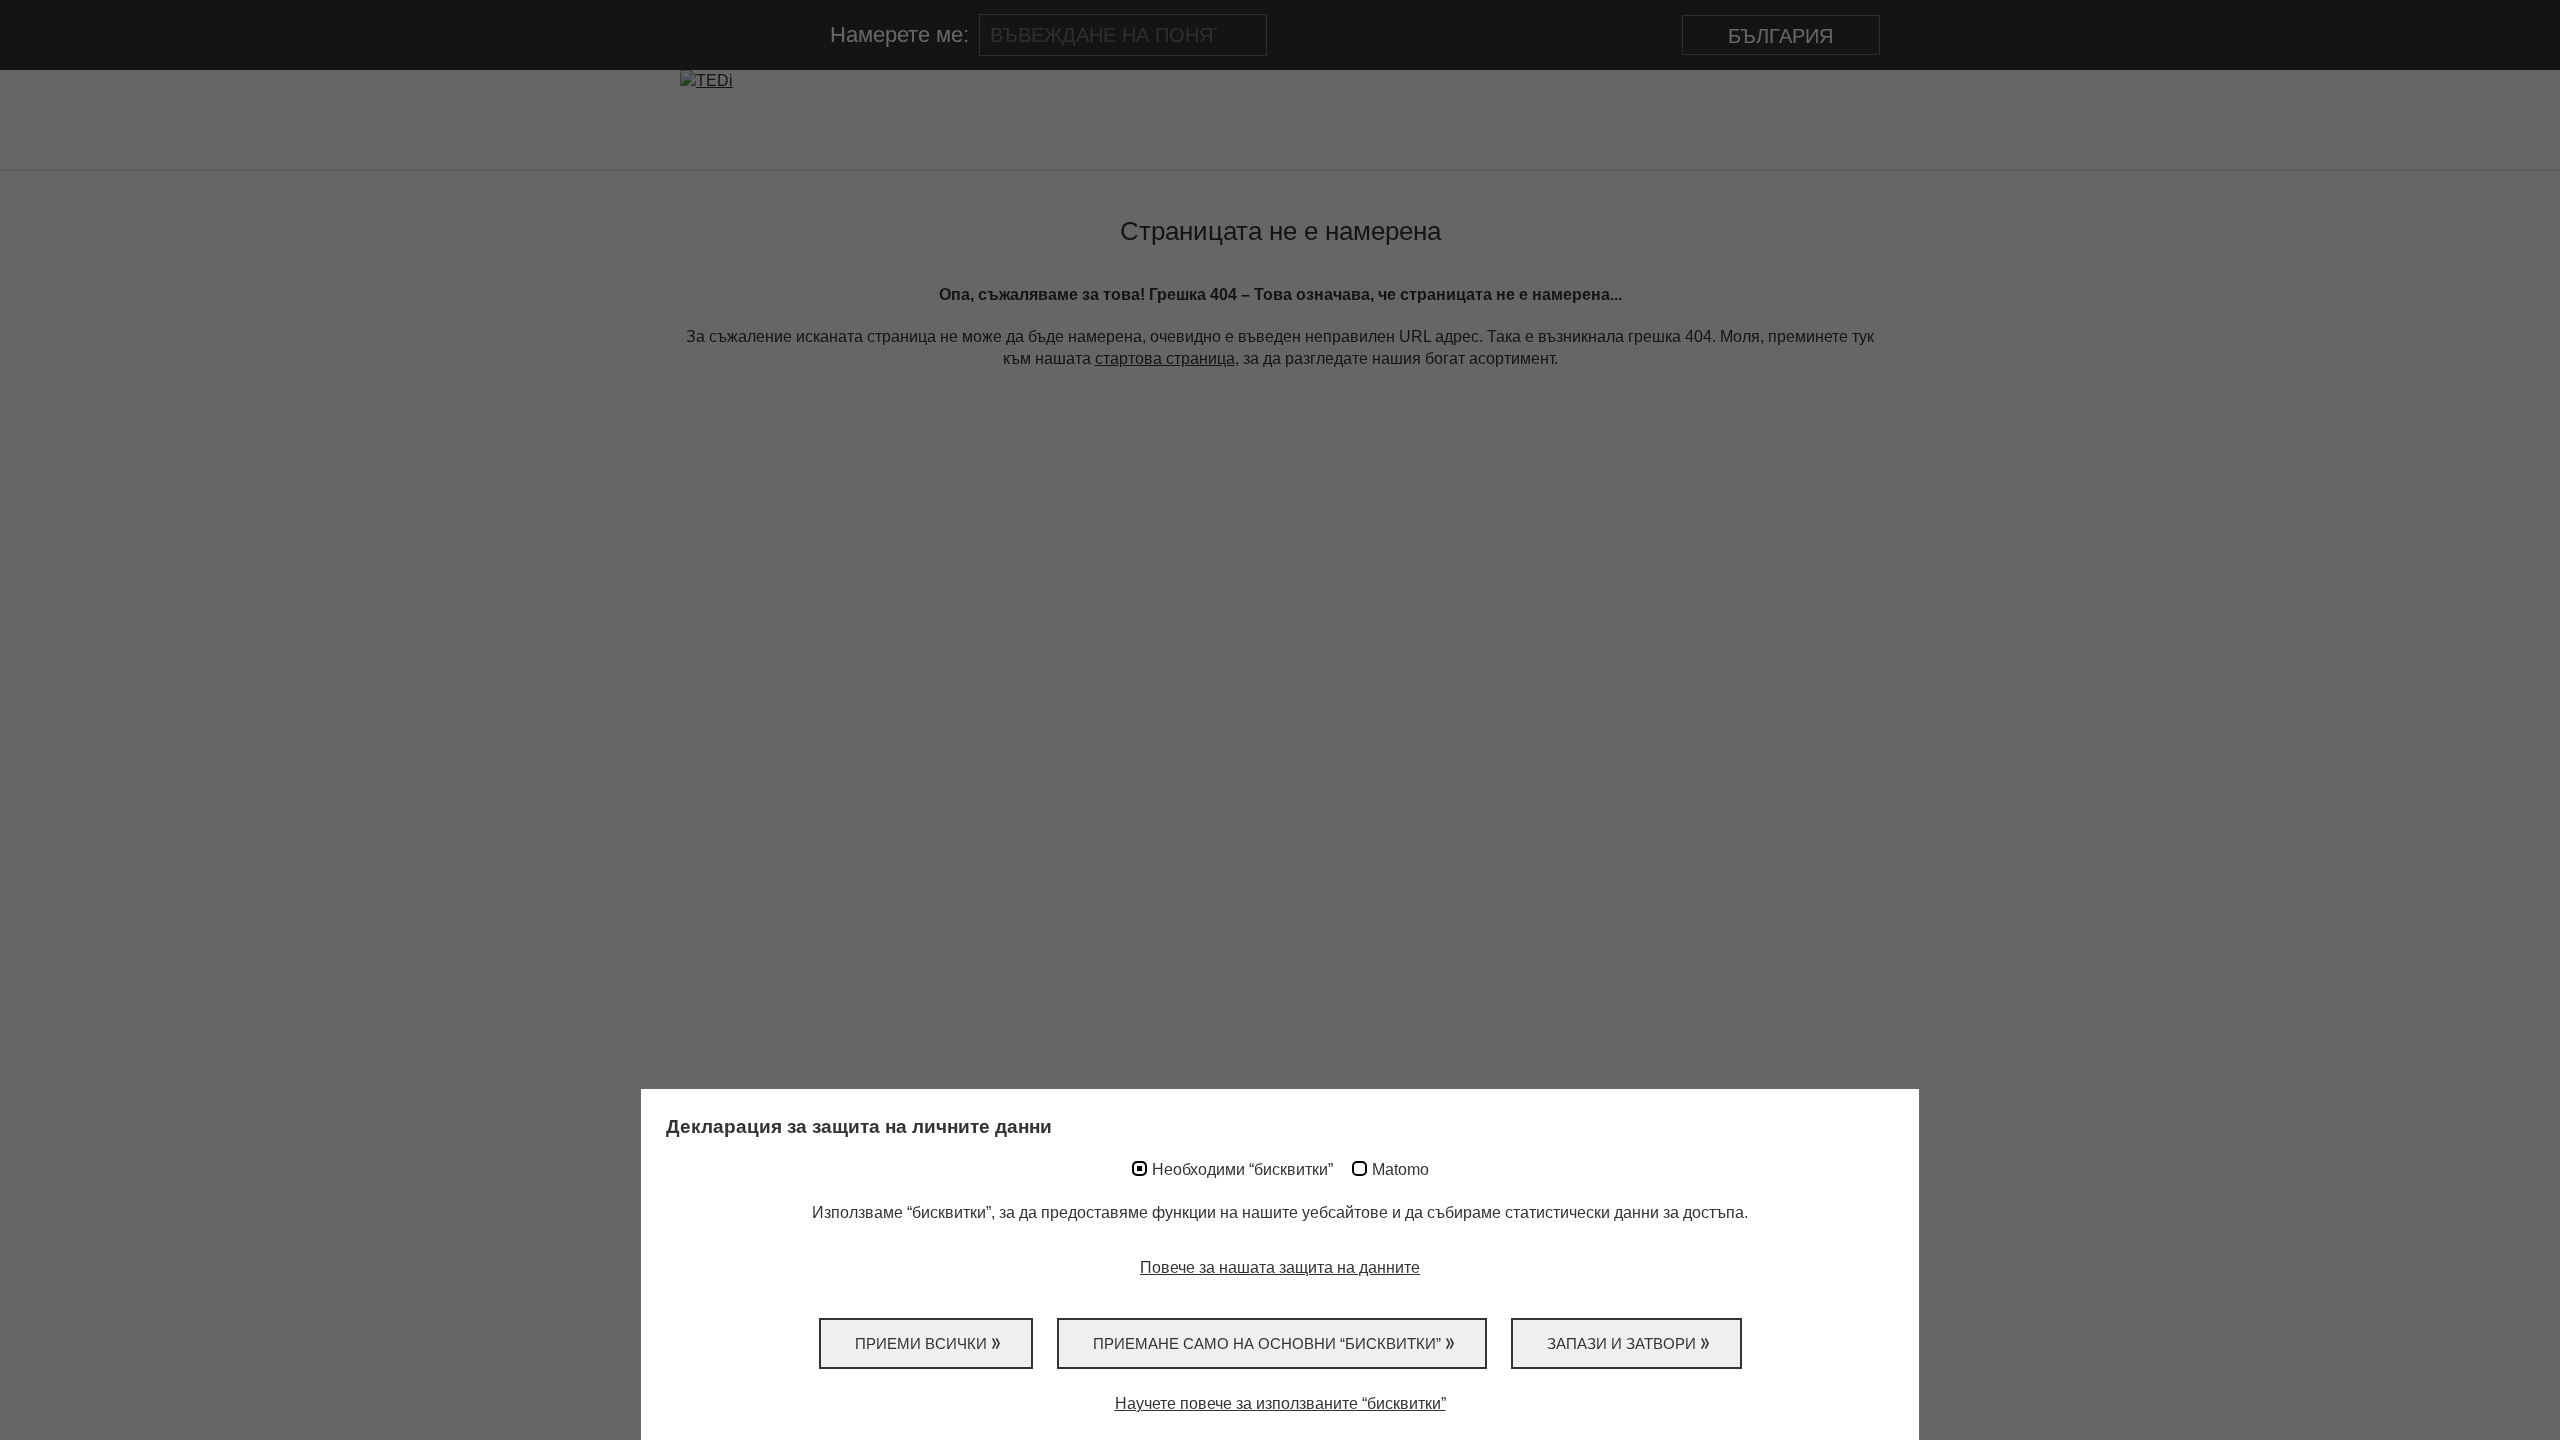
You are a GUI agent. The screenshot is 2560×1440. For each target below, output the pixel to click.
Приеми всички (921, 1343)
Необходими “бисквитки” (1242, 1169)
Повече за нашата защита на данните (1280, 1267)
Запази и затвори (1621, 1343)
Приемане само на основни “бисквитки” (1267, 1343)
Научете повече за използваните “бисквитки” (1280, 1403)
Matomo (1400, 1169)
